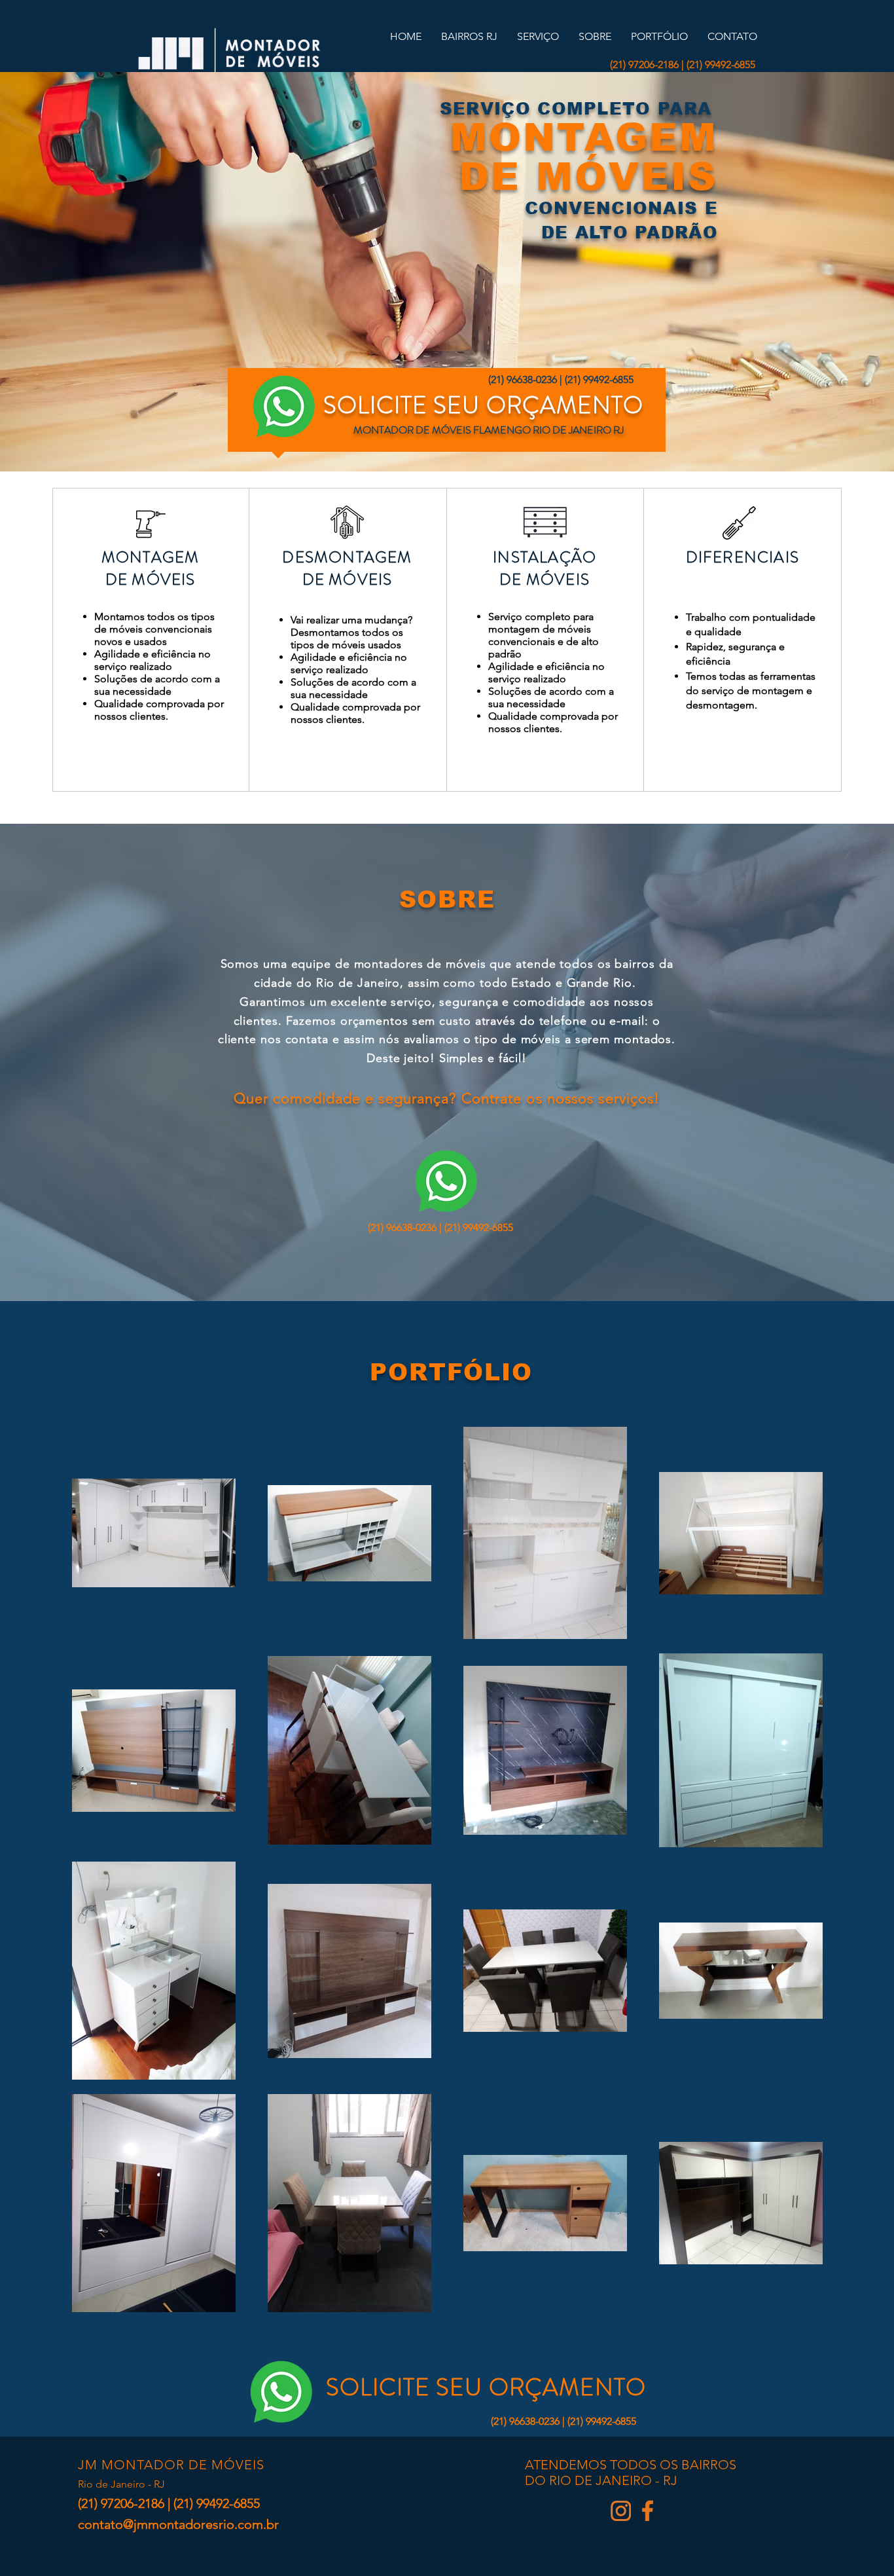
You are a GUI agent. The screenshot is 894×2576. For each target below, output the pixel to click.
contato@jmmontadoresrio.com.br (178, 2524)
